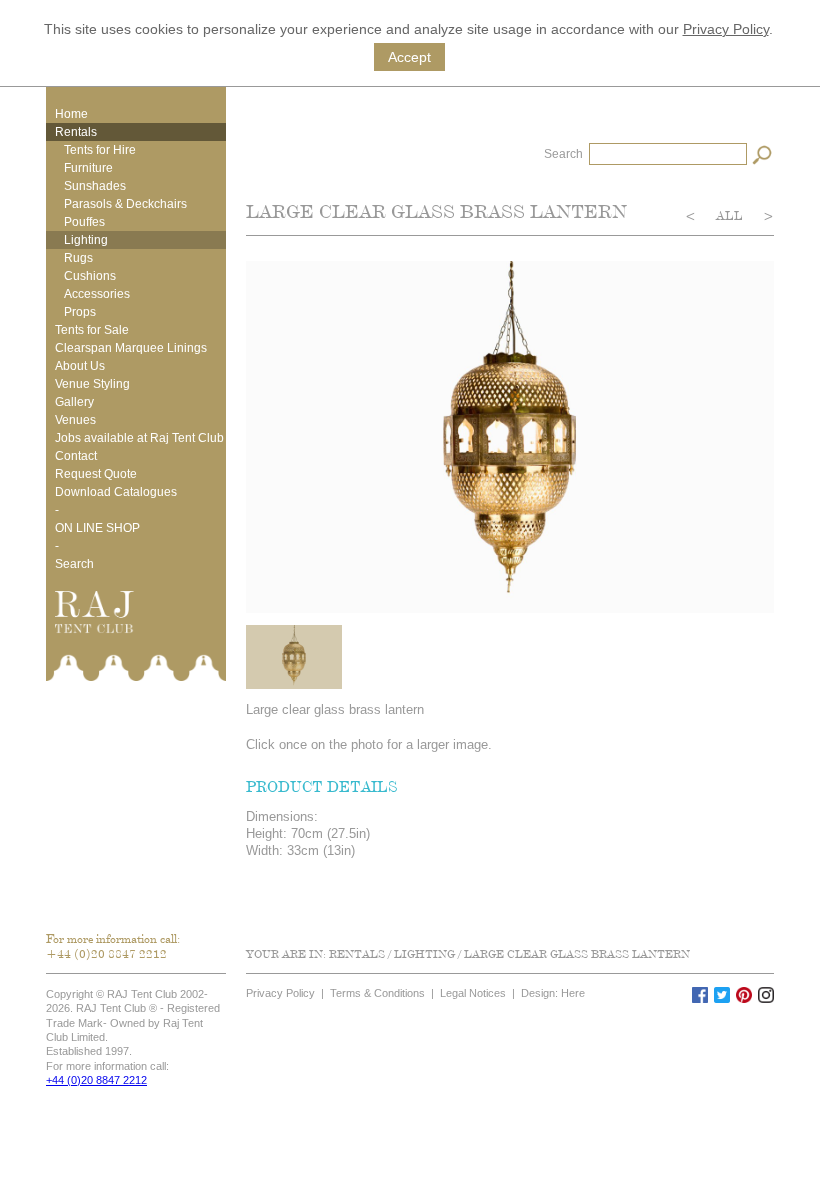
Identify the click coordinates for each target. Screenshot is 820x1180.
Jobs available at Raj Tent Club (139, 438)
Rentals (76, 132)
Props (80, 312)
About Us (80, 366)
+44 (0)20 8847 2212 (106, 953)
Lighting (86, 240)
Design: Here (553, 993)
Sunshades (95, 186)
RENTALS (357, 954)
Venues (75, 420)
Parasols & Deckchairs (125, 204)
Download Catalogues (116, 492)
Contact (76, 456)
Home (71, 114)
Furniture (88, 168)
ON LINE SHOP (97, 528)
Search (74, 564)
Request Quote (96, 474)
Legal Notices (473, 993)
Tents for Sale (92, 330)
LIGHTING (424, 954)
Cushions (90, 276)
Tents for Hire (100, 150)
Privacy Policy (726, 29)
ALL (731, 215)
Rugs (78, 258)
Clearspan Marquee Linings (131, 348)
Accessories (97, 294)
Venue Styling (92, 384)
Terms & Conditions (377, 993)
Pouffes (84, 222)
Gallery (74, 402)
